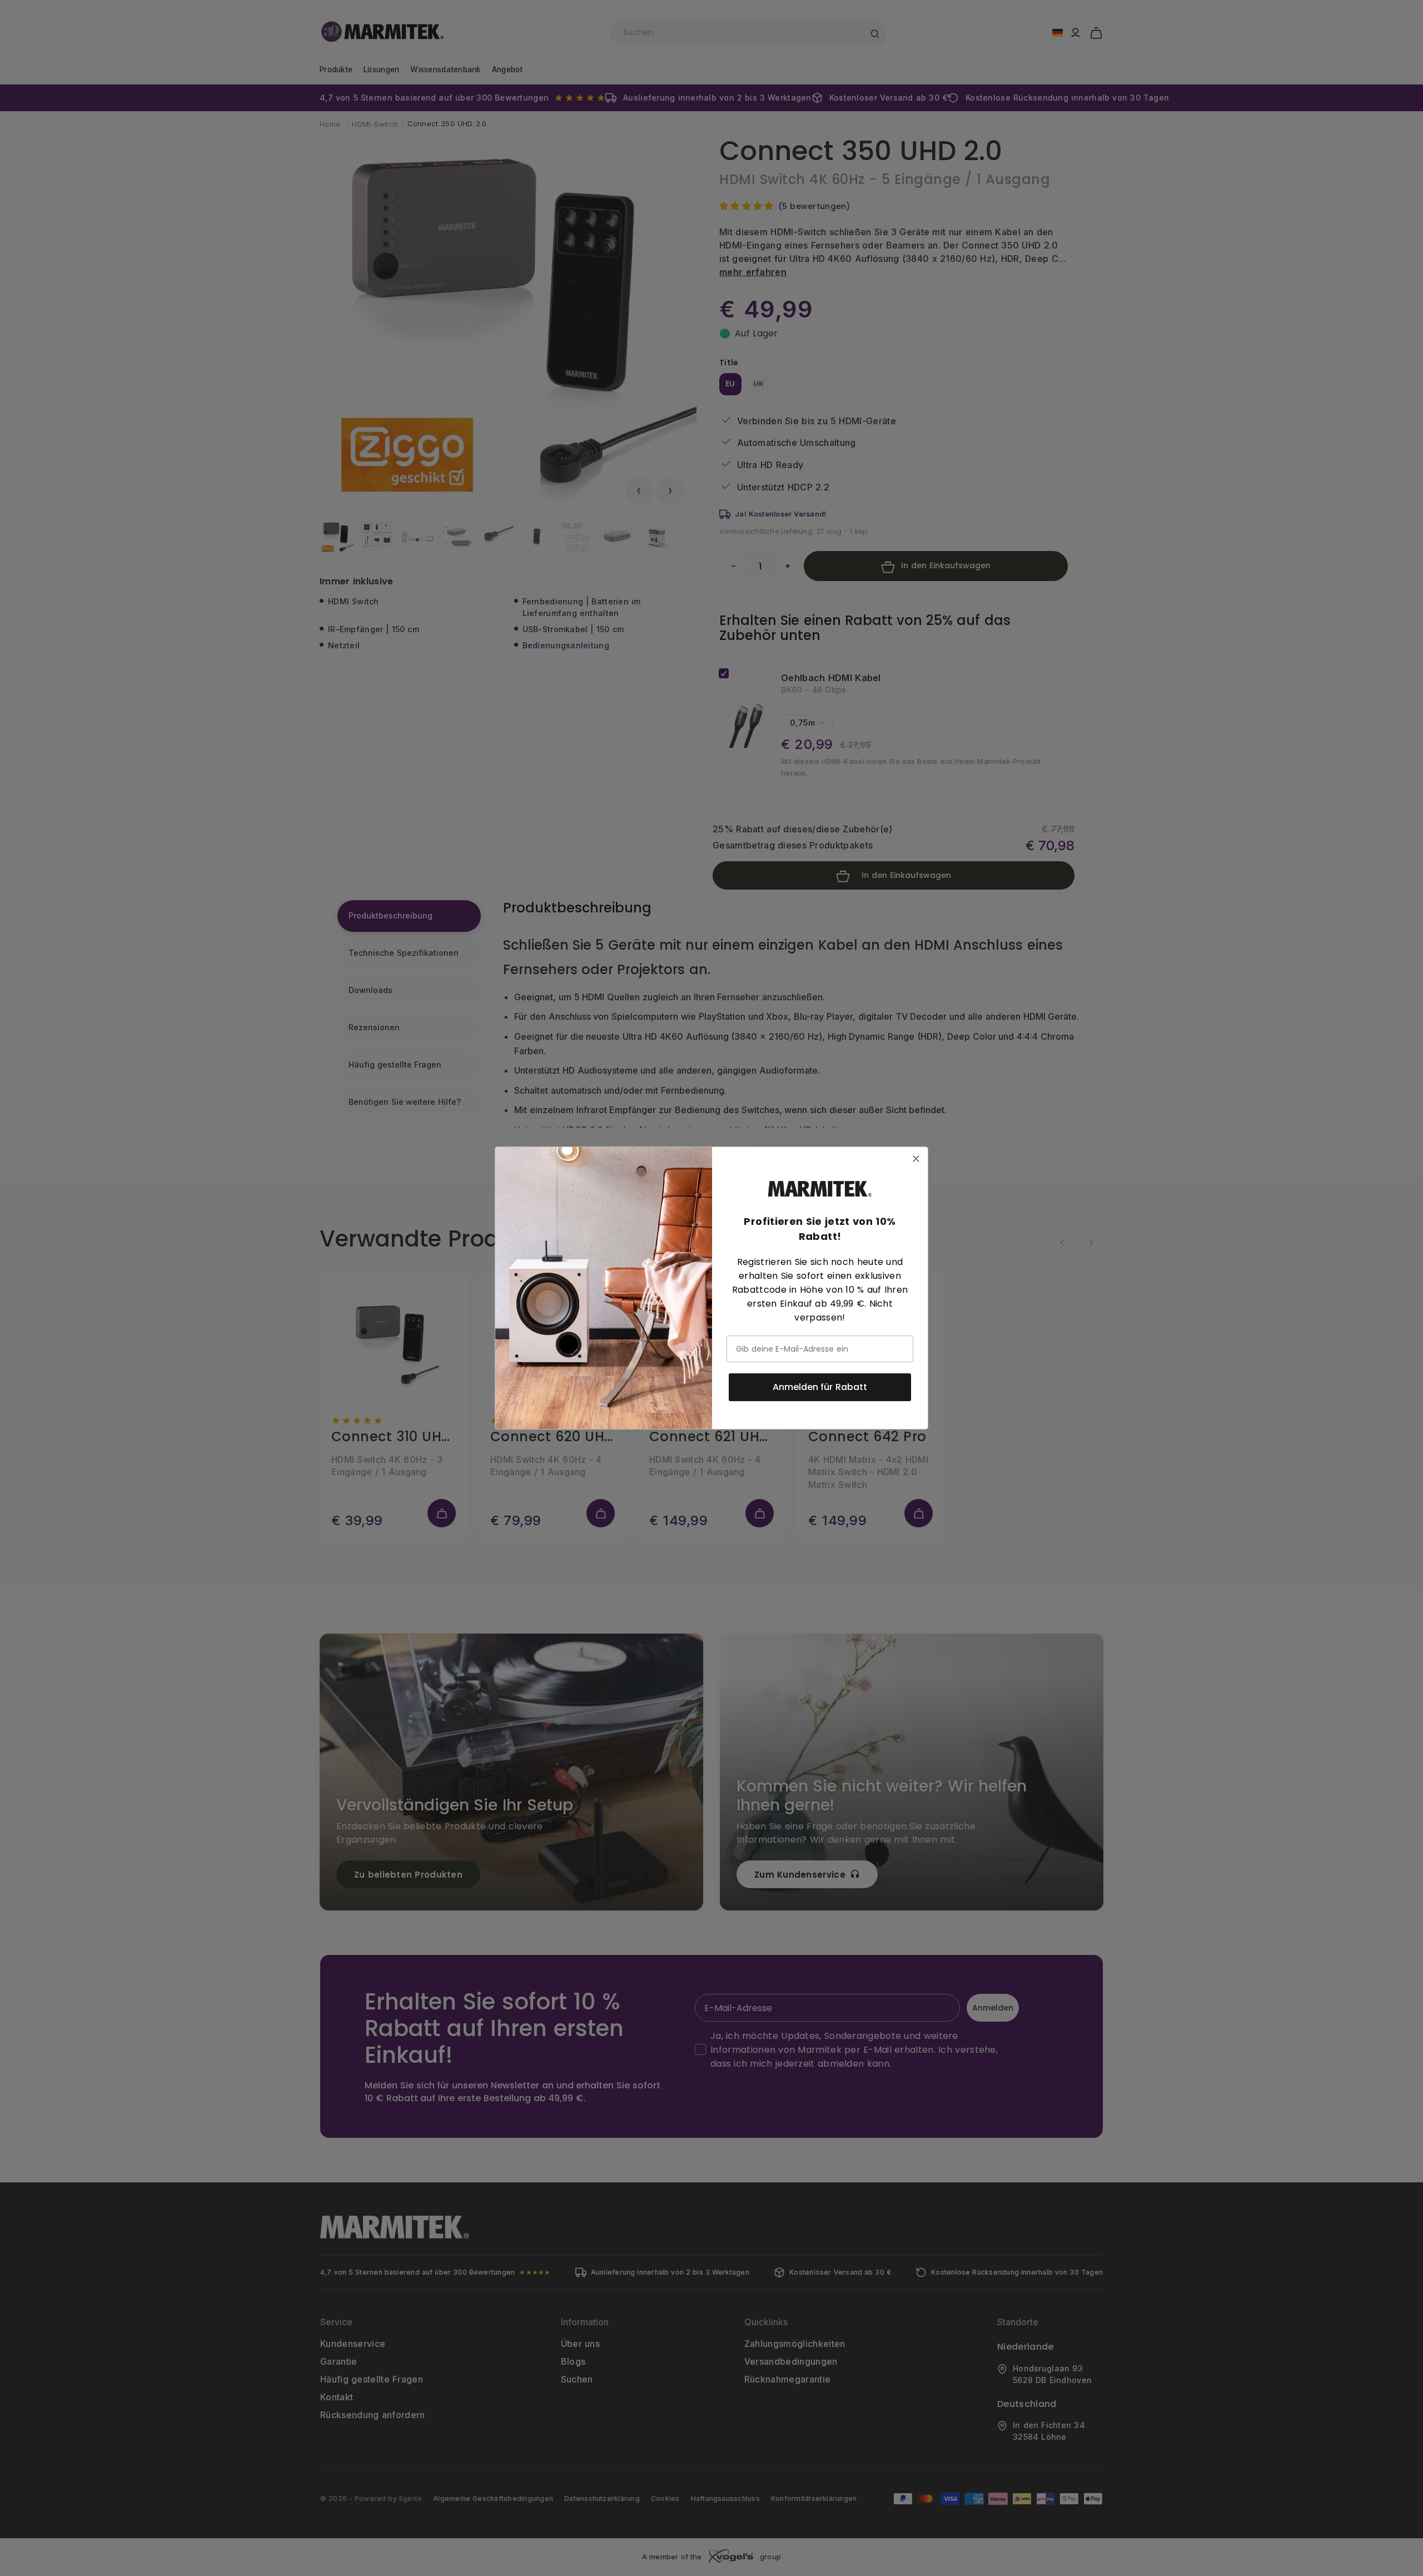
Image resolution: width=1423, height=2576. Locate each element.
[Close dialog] (916, 1159)
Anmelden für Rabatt (820, 1387)
